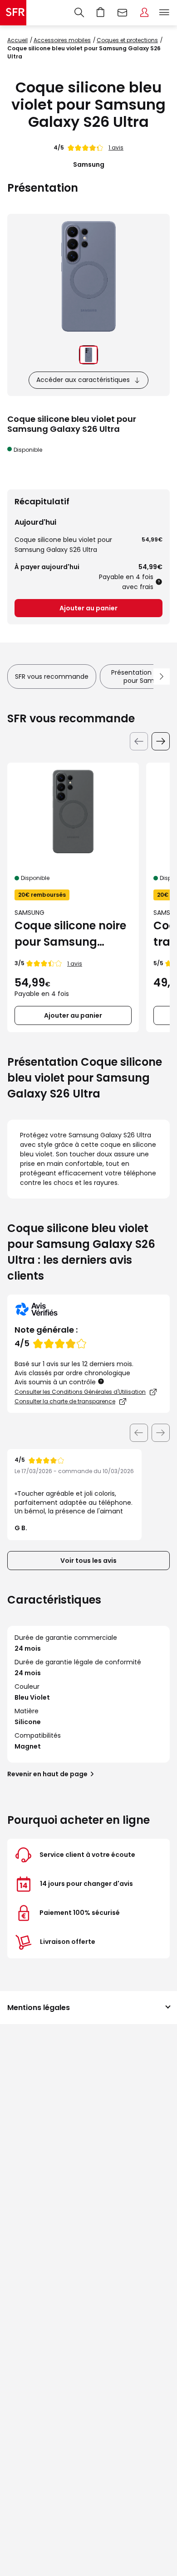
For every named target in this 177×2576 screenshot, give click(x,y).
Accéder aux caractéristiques (83, 380)
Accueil (17, 40)
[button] (101, 1381)
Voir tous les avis (88, 1561)
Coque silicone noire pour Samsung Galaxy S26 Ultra (70, 934)
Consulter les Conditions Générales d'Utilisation (80, 1392)
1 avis (116, 147)
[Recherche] (79, 13)
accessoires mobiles (62, 40)
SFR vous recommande (52, 677)
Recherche (79, 13)
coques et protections (127, 40)
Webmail (123, 13)
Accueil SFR (13, 13)
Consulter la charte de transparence (65, 1401)
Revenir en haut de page (47, 1774)
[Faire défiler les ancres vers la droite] (162, 677)
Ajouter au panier (88, 608)
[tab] (88, 355)
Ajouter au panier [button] (73, 1015)
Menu (164, 13)
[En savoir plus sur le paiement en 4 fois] (159, 582)
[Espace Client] (144, 13)
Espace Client (144, 13)
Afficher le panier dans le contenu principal (101, 13)
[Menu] (166, 13)
